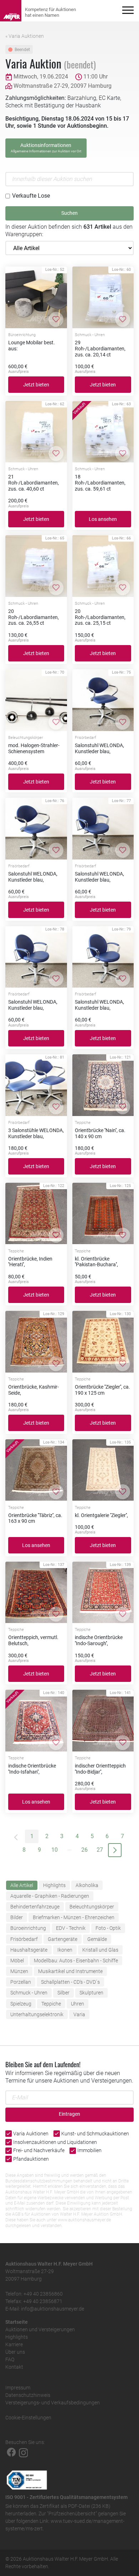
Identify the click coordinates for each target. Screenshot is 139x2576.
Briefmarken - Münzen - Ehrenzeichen (74, 1917)
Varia (79, 2014)
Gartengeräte (63, 1939)
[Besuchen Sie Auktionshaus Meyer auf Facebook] (11, 2452)
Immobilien (89, 2150)
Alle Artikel (22, 1885)
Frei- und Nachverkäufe (39, 2150)
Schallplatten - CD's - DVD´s (70, 1982)
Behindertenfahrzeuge (35, 1907)
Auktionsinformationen (46, 148)
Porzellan (21, 1982)
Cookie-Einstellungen (28, 2418)
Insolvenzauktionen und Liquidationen (55, 2142)
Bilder (17, 1917)
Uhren (78, 2004)
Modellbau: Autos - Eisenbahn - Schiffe (76, 1961)
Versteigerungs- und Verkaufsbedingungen (53, 2403)
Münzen (19, 1971)
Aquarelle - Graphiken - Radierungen (50, 1896)
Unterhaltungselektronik (37, 2014)
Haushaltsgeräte (29, 1950)
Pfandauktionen (31, 2159)
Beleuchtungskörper (92, 1907)
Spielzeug (21, 2004)
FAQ (10, 2359)
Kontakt (14, 2367)
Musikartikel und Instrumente (70, 1971)
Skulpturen (91, 1993)
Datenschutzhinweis (28, 2395)
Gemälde (97, 1939)
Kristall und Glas (100, 1950)
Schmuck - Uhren (29, 1993)
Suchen (69, 213)
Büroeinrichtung (28, 1928)
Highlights (54, 1885)
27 (100, 1850)
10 (55, 1850)
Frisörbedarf (24, 1939)
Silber (63, 1993)
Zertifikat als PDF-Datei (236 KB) (75, 2506)
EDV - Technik (71, 1928)
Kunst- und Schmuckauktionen (95, 2134)
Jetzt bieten (36, 385)
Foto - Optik (108, 1928)
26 (84, 1850)
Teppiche (51, 2004)
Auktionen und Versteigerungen (40, 2329)
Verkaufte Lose (31, 196)
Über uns (15, 2352)
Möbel (17, 1961)
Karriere (14, 2344)
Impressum (18, 2388)
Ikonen (65, 1950)
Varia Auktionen (31, 2134)
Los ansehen (103, 519)
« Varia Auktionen (25, 36)
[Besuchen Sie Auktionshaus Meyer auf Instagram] (24, 2452)
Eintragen (69, 2114)
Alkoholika (87, 1885)
